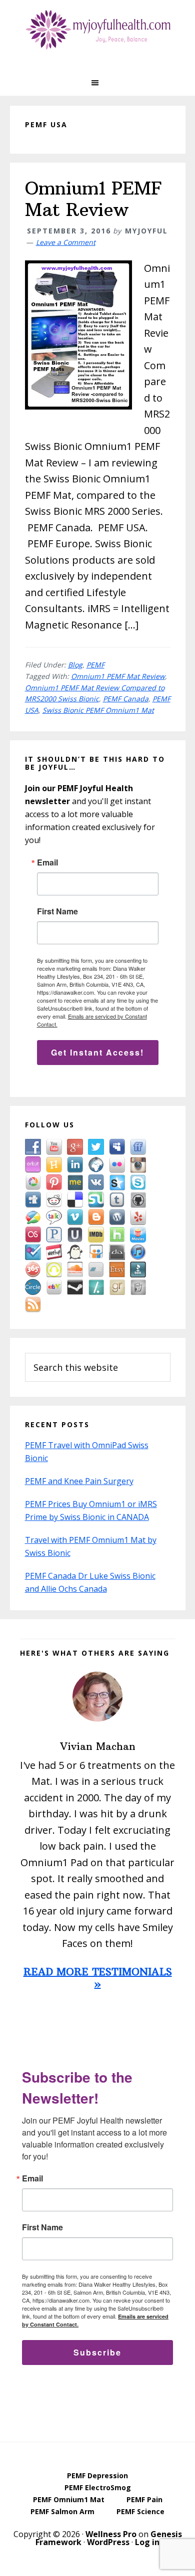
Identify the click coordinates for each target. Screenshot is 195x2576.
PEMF (95, 665)
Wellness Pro (111, 2534)
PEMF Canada (126, 699)
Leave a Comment (66, 242)
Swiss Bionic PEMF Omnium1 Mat (98, 710)
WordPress (108, 2542)
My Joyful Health (97, 30)
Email (47, 862)
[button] (97, 83)
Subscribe (97, 2352)
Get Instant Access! (97, 1052)
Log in (147, 2542)
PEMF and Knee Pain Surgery (79, 1481)
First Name (57, 911)
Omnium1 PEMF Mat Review (93, 199)
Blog (75, 665)
